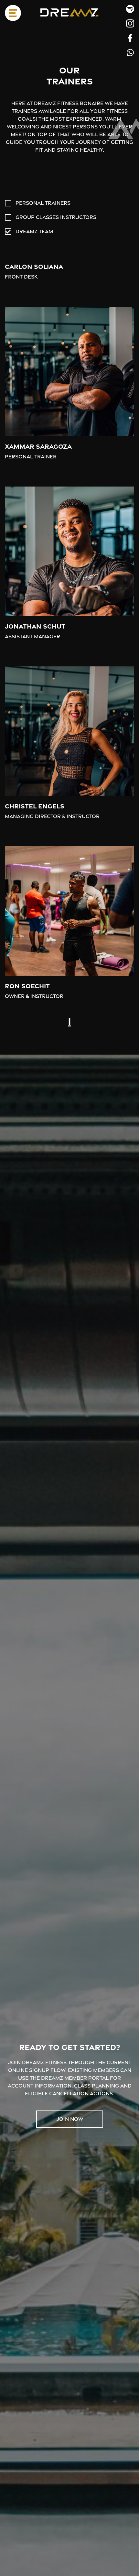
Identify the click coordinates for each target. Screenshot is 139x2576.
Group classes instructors (56, 217)
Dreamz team (34, 231)
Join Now (70, 2119)
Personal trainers (43, 203)
